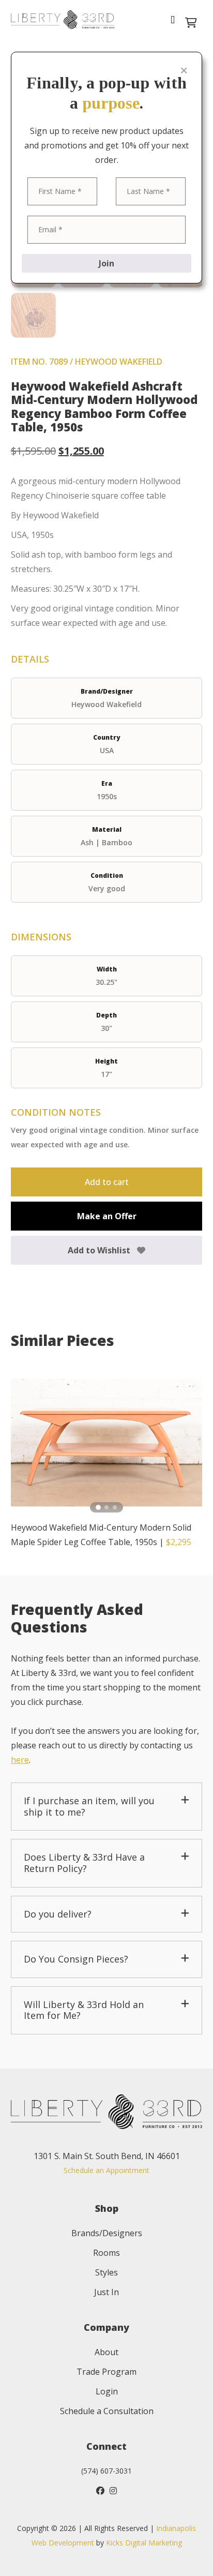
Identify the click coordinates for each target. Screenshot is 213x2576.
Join (106, 263)
